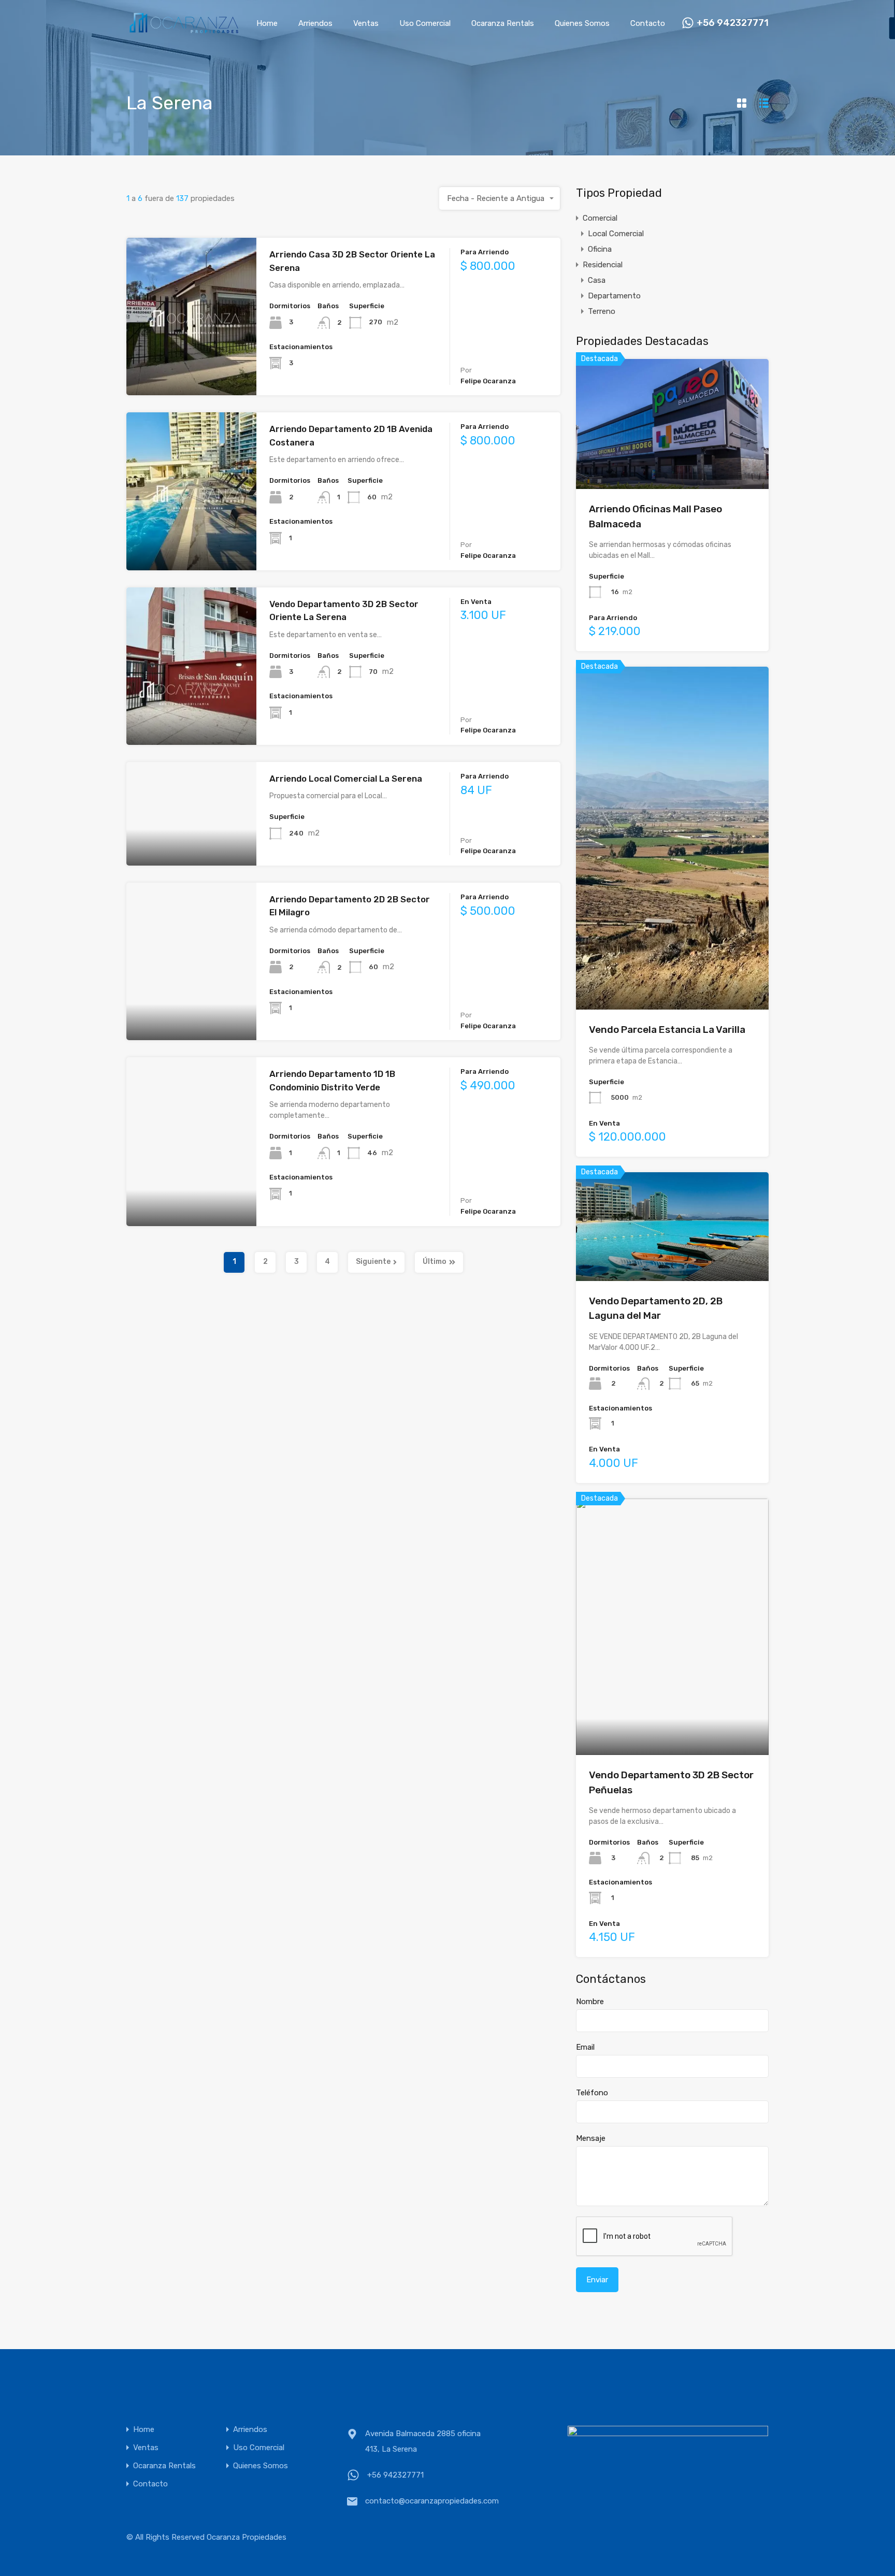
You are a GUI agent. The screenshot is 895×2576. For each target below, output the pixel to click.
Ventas (366, 23)
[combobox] (500, 198)
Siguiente (373, 1262)
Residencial (603, 265)
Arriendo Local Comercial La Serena (346, 779)
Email (585, 2047)
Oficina (600, 249)
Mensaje (591, 2138)
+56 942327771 (733, 23)
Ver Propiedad (191, 364)
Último (435, 1262)
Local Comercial (616, 234)
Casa (597, 280)
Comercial (600, 218)
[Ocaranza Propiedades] (183, 30)
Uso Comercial (425, 23)
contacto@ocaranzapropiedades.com (430, 2501)
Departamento (614, 296)
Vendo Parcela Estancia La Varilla (667, 1030)
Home (267, 23)
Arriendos (315, 23)
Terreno (602, 311)
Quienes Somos (582, 23)
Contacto (648, 23)
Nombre (590, 2002)
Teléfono (592, 2093)
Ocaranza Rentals (503, 23)
